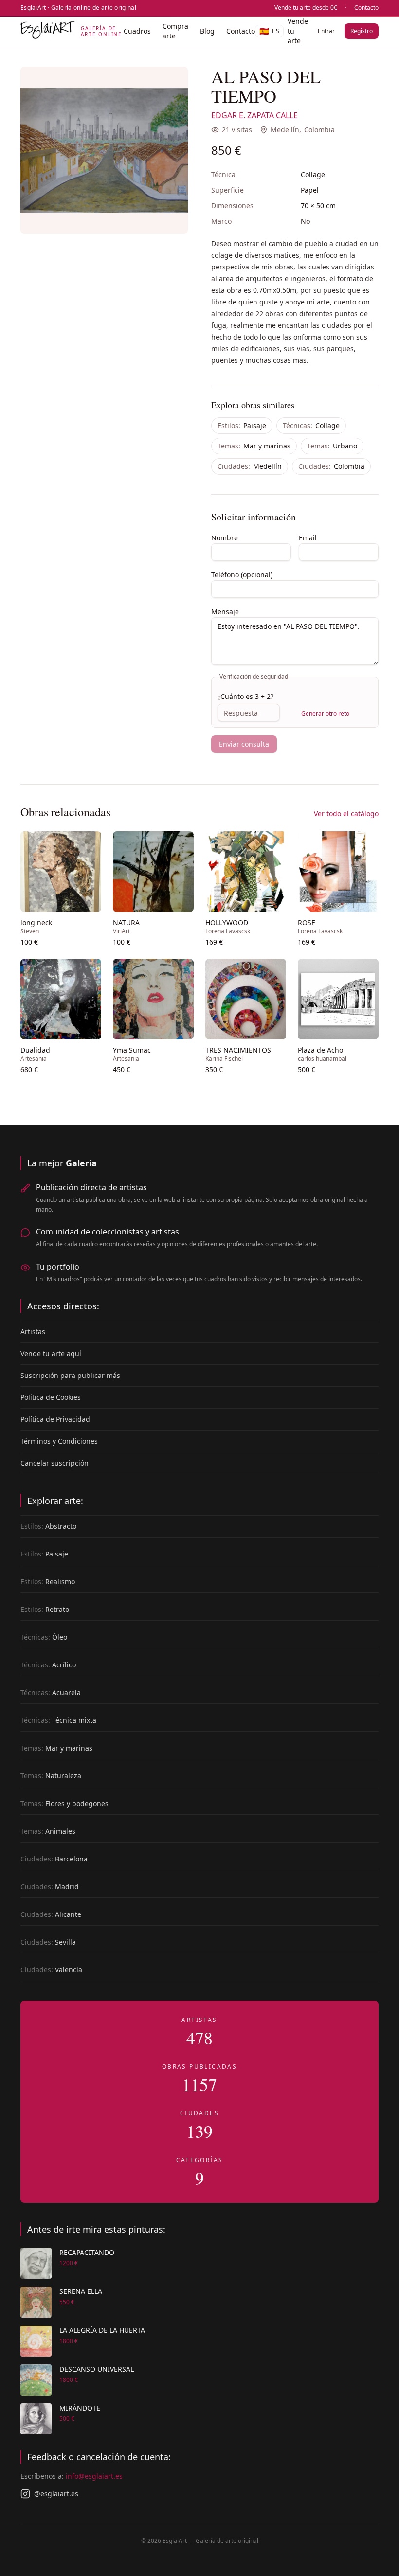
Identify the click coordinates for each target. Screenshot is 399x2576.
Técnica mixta (58, 1720)
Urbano (332, 446)
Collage (311, 425)
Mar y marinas (254, 446)
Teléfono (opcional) (242, 575)
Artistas (33, 1332)
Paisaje (242, 425)
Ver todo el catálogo (346, 814)
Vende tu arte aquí (51, 1353)
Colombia (319, 130)
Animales (48, 1831)
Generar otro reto (325, 713)
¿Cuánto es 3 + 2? (245, 696)
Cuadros (137, 31)
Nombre (225, 538)
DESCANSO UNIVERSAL (97, 2369)
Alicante (51, 1914)
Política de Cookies (51, 1397)
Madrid (50, 1887)
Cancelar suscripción (54, 1463)
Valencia (51, 1970)
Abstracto (48, 1526)
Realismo (48, 1582)
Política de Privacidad (55, 1419)
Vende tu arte (298, 31)
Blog (207, 31)
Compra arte (175, 31)
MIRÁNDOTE (80, 2408)
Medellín (285, 130)
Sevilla (48, 1942)
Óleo (44, 1637)
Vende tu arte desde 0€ (306, 8)
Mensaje (225, 612)
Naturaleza (51, 1776)
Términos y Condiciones (59, 1441)
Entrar (326, 31)
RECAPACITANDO (87, 2252)
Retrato (45, 1609)
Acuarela (51, 1692)
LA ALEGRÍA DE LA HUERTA (102, 2330)
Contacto (366, 8)
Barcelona (54, 1859)
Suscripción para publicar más (70, 1375)
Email (308, 538)
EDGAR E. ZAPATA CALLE (254, 115)
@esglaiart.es (56, 2494)
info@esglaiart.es (94, 2476)
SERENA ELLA (81, 2291)
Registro (362, 31)
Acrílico (48, 1665)
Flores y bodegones (64, 1803)
